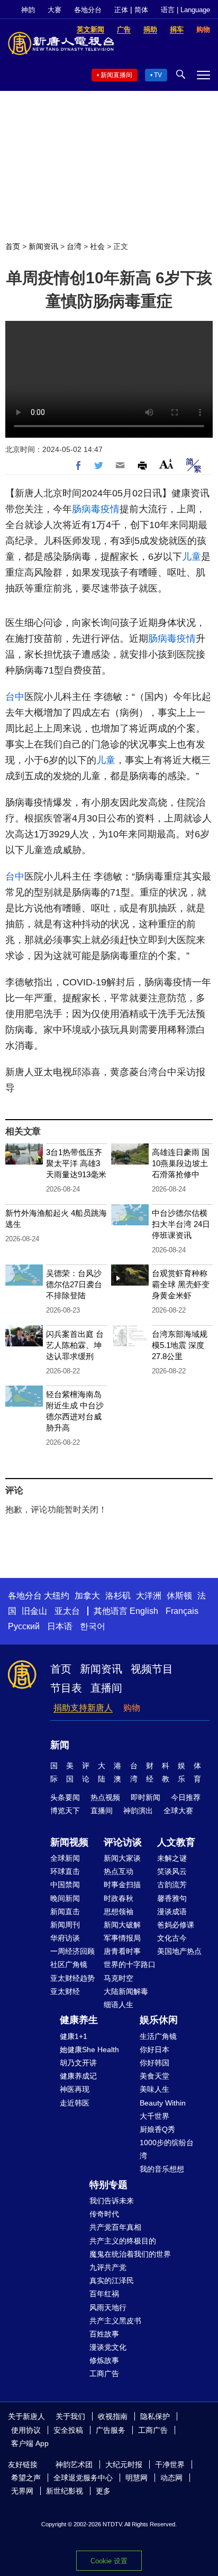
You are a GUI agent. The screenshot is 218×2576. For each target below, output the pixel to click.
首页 (13, 246)
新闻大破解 (122, 1925)
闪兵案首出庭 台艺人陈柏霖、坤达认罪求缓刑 (75, 1345)
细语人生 (119, 2005)
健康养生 (79, 2020)
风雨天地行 (108, 2307)
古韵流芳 (172, 1885)
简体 (141, 10)
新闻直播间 (116, 75)
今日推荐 (186, 1797)
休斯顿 (179, 1596)
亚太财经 (65, 1991)
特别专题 (108, 2185)
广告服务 (111, 2430)
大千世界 (155, 2116)
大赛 (54, 10)
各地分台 (88, 10)
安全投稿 (68, 2430)
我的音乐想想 (162, 2169)
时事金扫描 (122, 1885)
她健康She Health (89, 2049)
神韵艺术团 (74, 2464)
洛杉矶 (118, 1596)
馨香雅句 (172, 1898)
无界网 (22, 2491)
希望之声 (26, 2478)
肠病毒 (86, 509)
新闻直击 (65, 1912)
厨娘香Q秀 (157, 2129)
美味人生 (155, 2089)
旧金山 (34, 1611)
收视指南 (113, 2416)
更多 (103, 2491)
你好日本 (155, 2049)
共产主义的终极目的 (123, 2241)
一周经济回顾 (72, 1951)
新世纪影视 (65, 2491)
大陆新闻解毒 (126, 1991)
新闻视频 (69, 1842)
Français (182, 1611)
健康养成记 (78, 2076)
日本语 (60, 1626)
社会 (97, 246)
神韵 (28, 10)
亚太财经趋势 (72, 1978)
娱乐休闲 (159, 2020)
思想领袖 (119, 1912)
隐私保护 (155, 2416)
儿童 (192, 557)
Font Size (166, 464)
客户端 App (30, 2443)
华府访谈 (65, 1938)
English (144, 1611)
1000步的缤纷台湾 (167, 2149)
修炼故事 (104, 2360)
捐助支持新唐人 (83, 1708)
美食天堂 (155, 2076)
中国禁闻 (65, 1885)
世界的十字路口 (130, 1964)
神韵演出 (138, 1811)
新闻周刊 (65, 1925)
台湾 (74, 246)
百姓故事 (104, 2334)
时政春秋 (119, 1898)
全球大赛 (178, 1811)
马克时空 (119, 1978)
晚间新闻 (65, 1898)
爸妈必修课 (176, 1925)
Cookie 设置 (109, 2561)
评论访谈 (123, 1842)
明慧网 (137, 2478)
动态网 (171, 2478)
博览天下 (65, 1811)
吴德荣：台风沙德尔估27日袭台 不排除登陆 (74, 1284)
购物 (132, 1708)
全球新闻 (65, 1858)
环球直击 (65, 1871)
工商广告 (104, 2374)
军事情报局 (122, 1938)
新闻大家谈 (122, 1858)
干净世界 (170, 2464)
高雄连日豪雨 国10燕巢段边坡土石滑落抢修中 (181, 1163)
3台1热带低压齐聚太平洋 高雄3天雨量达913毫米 (76, 1163)
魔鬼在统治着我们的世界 (130, 2254)
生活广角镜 (158, 2036)
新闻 (60, 1745)
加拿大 (87, 1596)
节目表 (66, 1688)
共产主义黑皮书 (115, 2321)
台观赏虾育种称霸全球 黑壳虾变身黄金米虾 (181, 1284)
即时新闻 (146, 1797)
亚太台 (67, 1611)
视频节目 (152, 1669)
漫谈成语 (172, 1912)
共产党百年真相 (115, 2227)
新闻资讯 (43, 246)
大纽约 (57, 1596)
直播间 (106, 1688)
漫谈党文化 (108, 2347)
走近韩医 (75, 2103)
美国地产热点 (179, 1951)
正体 (121, 10)
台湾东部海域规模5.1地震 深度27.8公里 (180, 1345)
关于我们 (70, 2416)
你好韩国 (155, 2063)
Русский (24, 1626)
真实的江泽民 (112, 2280)
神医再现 (75, 2089)
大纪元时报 (124, 2464)
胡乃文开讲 (78, 2063)
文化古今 (172, 1938)
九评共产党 (108, 2267)
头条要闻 (65, 1797)
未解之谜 (172, 1858)
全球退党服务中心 (83, 2478)
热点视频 (105, 1797)
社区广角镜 (69, 1964)
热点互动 (119, 1871)
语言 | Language (185, 10)
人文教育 (176, 1842)
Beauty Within (163, 2103)
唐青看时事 (122, 1951)
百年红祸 (104, 2294)
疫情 (110, 509)
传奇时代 (104, 2214)
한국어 (93, 1626)
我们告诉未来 (112, 2201)
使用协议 (26, 2430)
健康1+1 (74, 2036)
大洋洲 (149, 1596)
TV (158, 75)
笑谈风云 (172, 1871)
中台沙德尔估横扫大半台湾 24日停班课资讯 (181, 1224)
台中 (15, 697)
